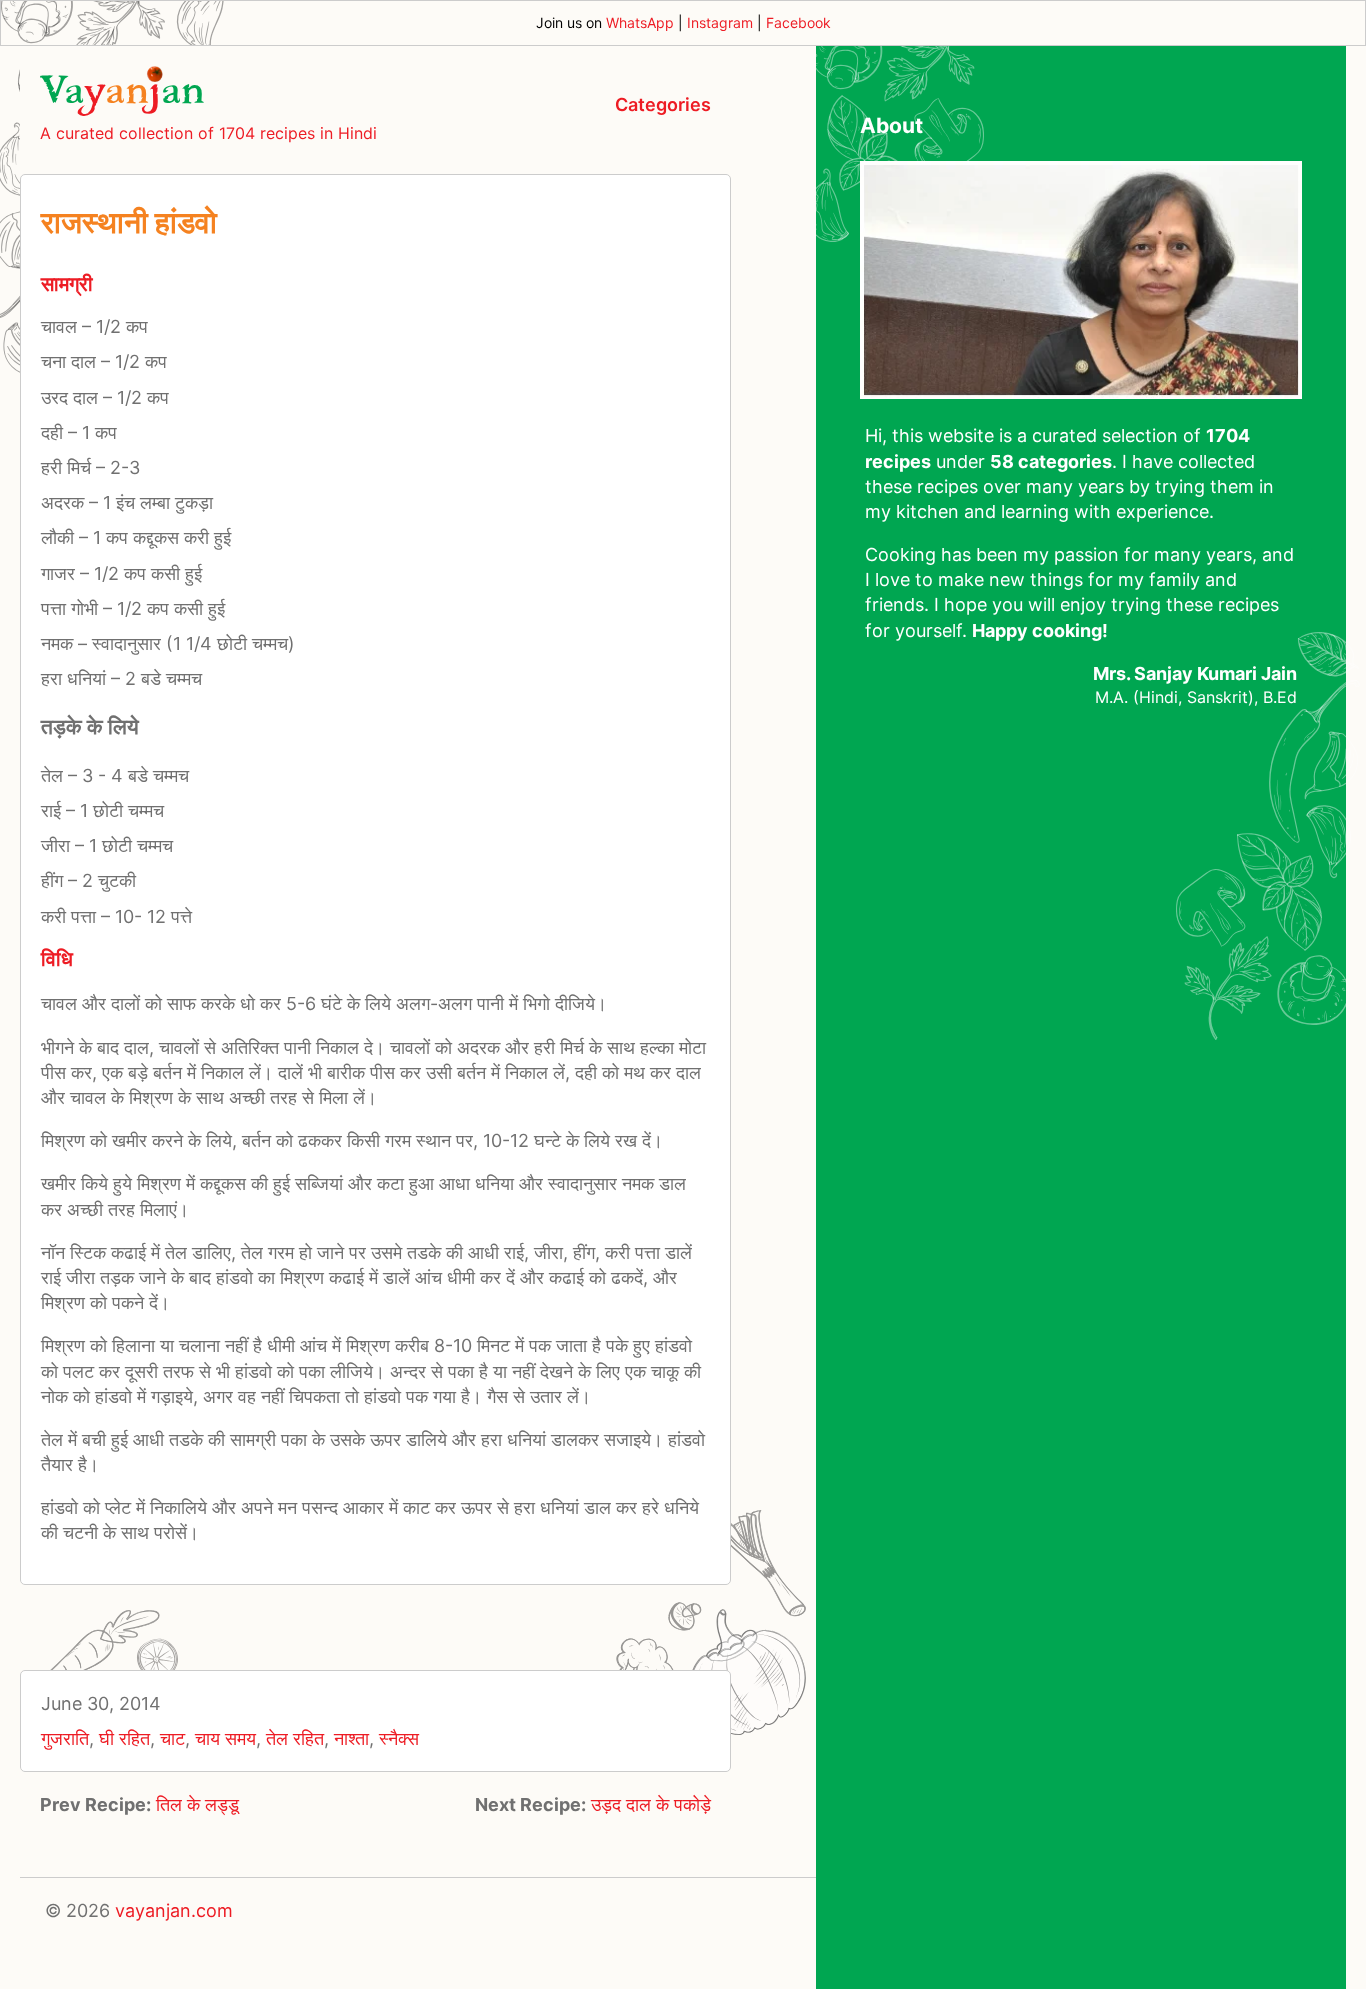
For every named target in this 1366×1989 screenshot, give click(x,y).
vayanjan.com (174, 1910)
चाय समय (225, 1738)
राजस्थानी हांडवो (129, 222)
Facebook (798, 22)
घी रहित (124, 1738)
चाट (172, 1738)
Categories (663, 104)
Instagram (720, 22)
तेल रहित (295, 1738)
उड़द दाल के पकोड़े (651, 1804)
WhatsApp (640, 22)
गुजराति (65, 1738)
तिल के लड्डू (197, 1804)
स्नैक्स (399, 1738)
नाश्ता (351, 1738)
